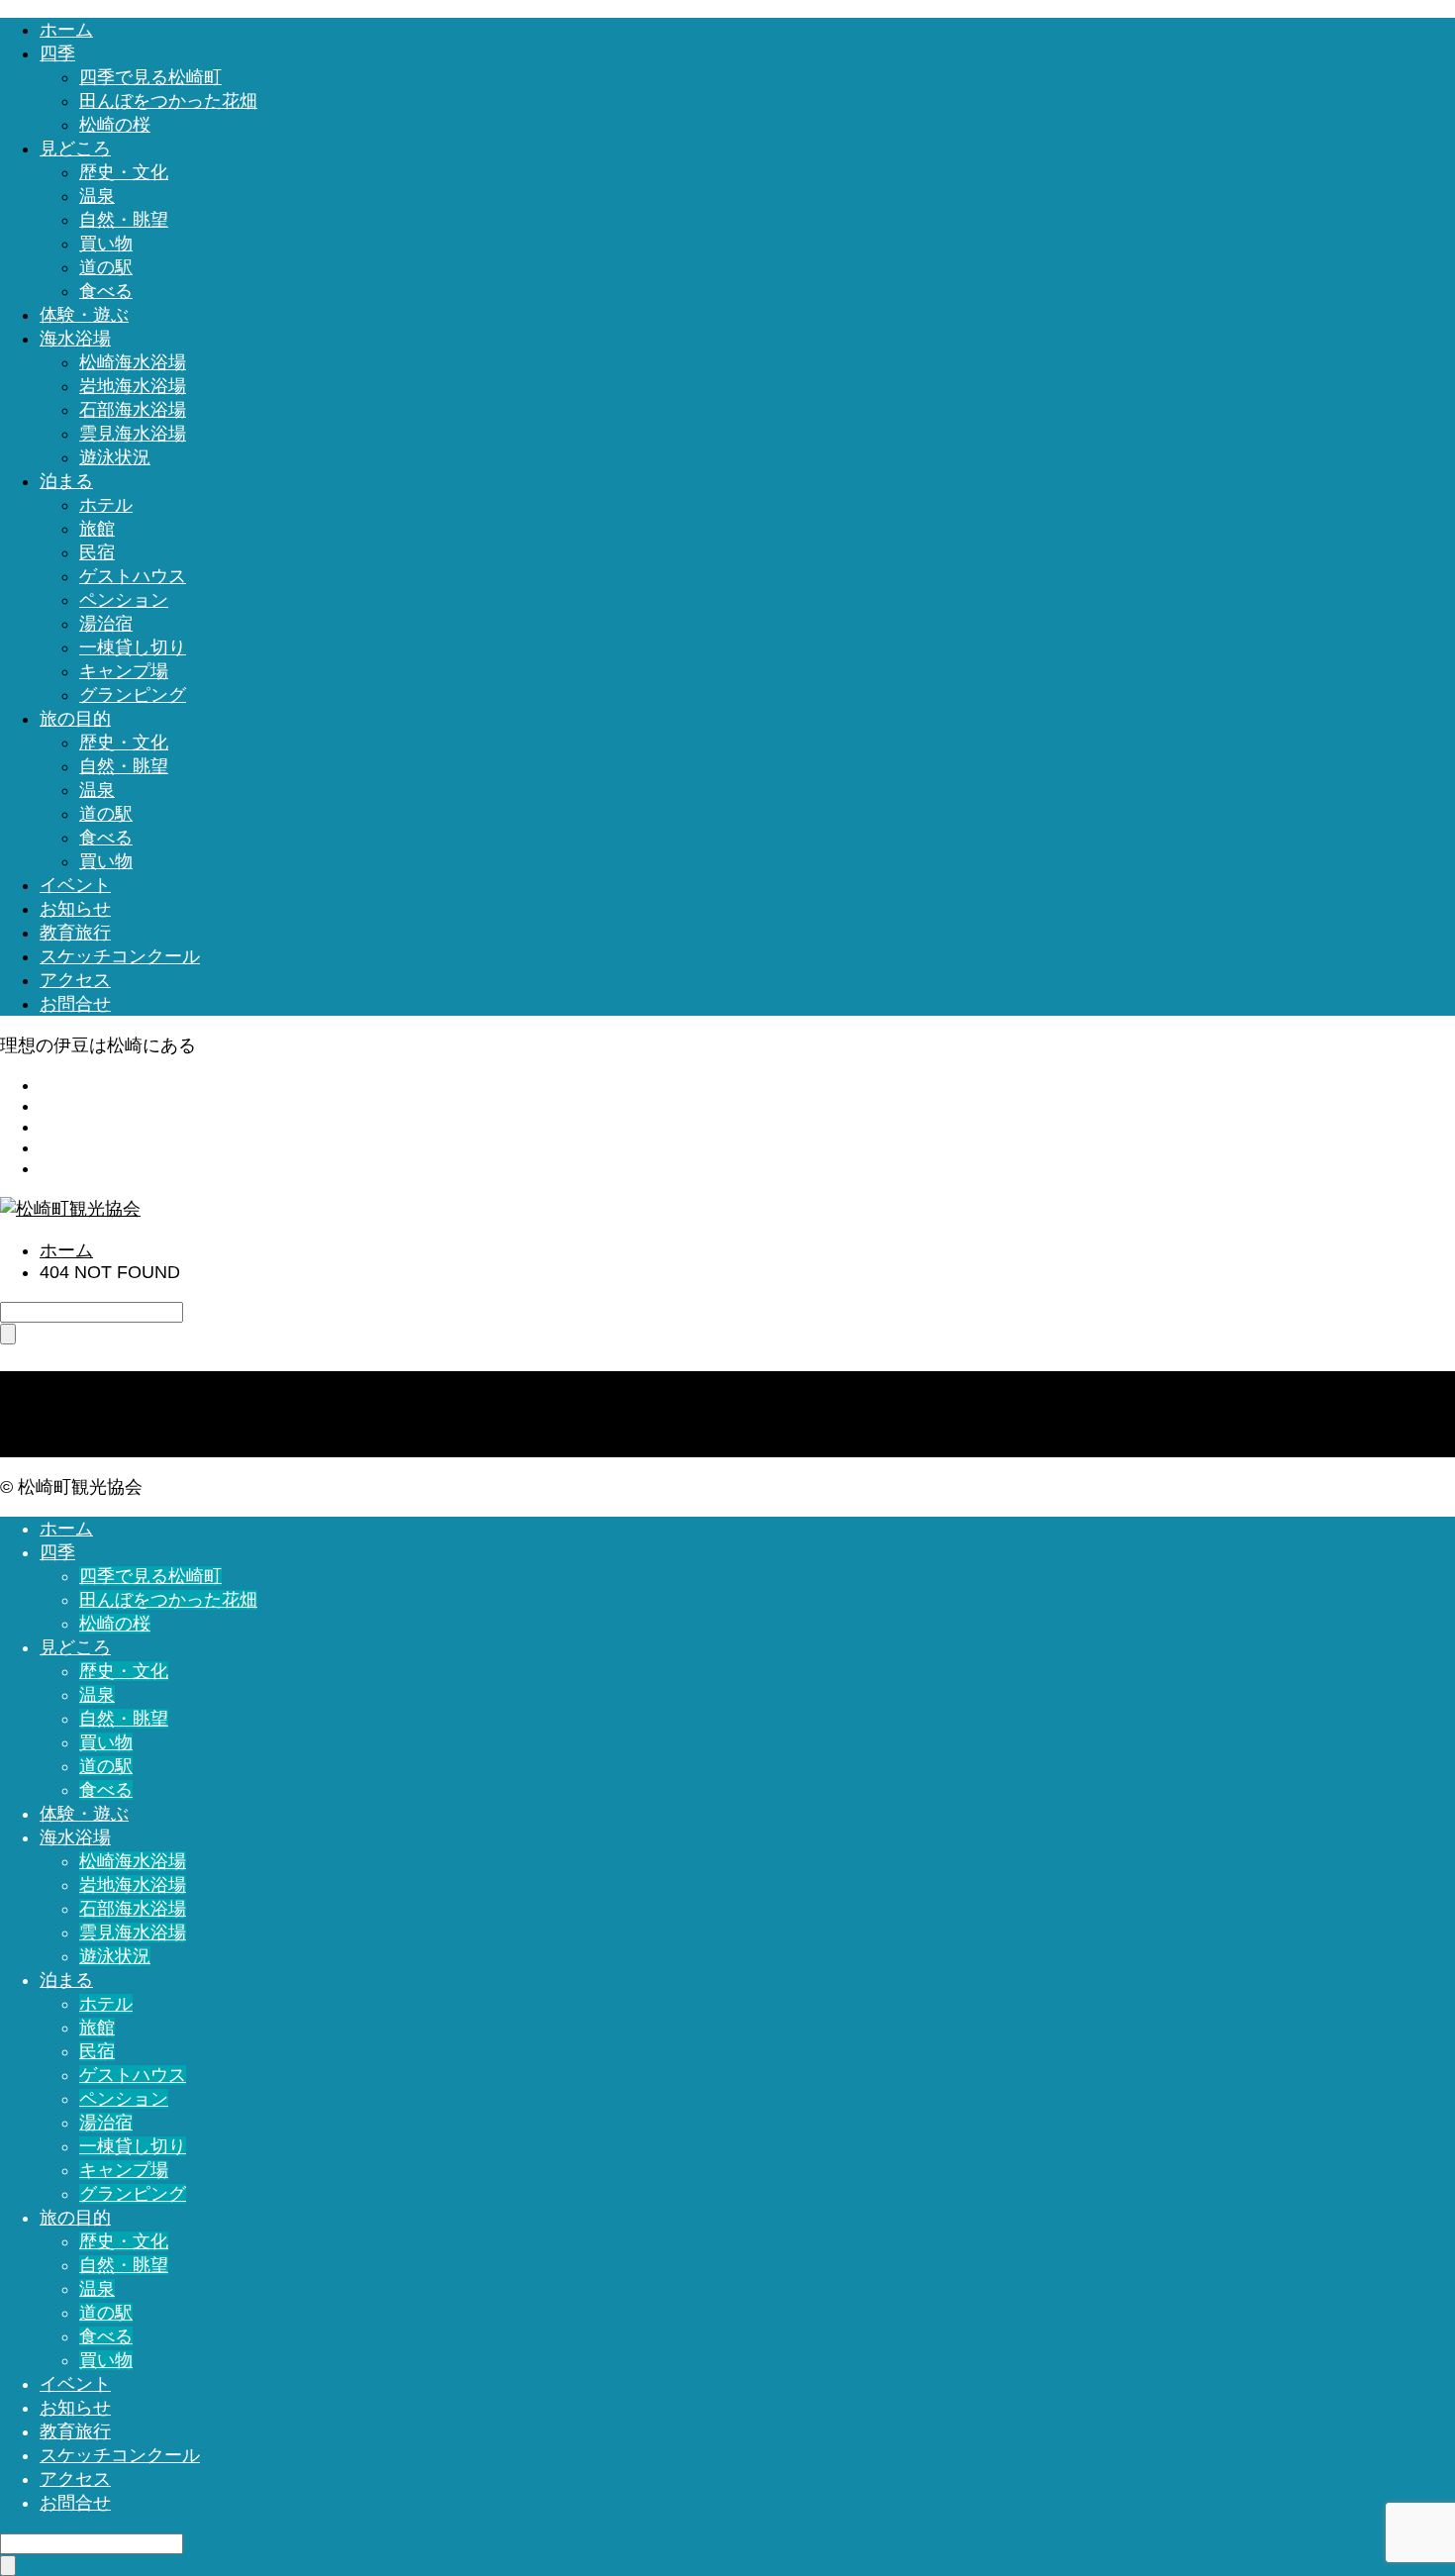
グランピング (133, 695)
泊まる (66, 481)
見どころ (75, 149)
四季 (57, 53)
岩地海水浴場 (133, 386)
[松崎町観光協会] (70, 1209)
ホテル (106, 505)
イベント (75, 885)
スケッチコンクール (120, 956)
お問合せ (75, 1004)
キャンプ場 (124, 671)
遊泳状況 (115, 457)
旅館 (97, 529)
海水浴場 (75, 339)
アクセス (75, 980)
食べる (106, 291)
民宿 (97, 552)
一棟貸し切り (133, 647)
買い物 (106, 244)
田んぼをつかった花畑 (168, 101)
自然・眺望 (124, 220)
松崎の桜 (115, 125)
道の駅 (106, 267)
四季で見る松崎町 (150, 77)
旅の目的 (75, 719)
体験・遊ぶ (84, 315)
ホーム (66, 30)
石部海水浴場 (133, 410)
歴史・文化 (124, 172)
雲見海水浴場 (133, 434)
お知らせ (75, 909)
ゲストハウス (133, 576)
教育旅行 (75, 933)
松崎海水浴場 (133, 362)
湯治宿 (106, 624)
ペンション (124, 600)
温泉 (97, 196)
